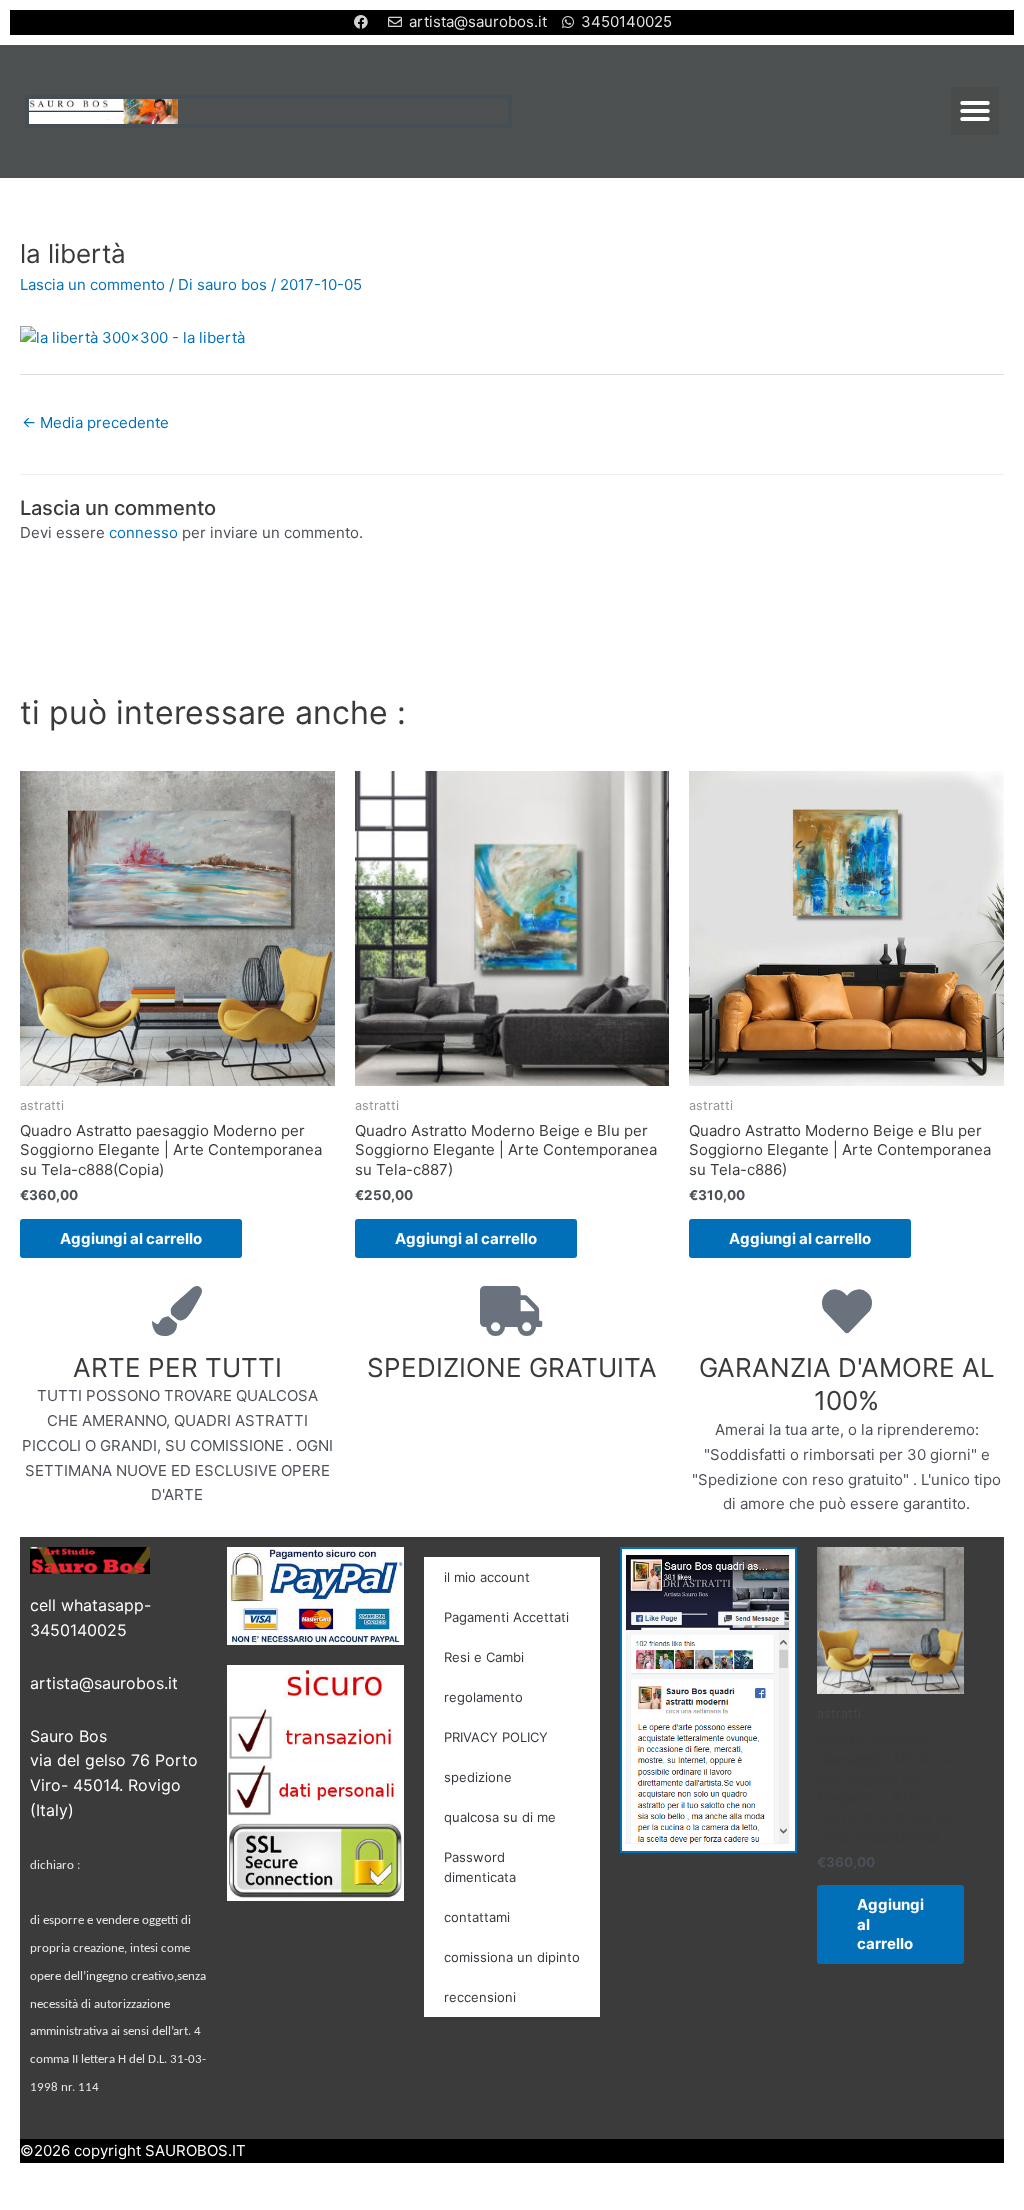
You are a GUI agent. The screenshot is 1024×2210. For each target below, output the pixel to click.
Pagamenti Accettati (506, 1617)
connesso (143, 532)
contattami (477, 1917)
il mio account (487, 1577)
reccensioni (480, 1997)
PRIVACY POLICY (496, 1737)
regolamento (483, 1697)
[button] (975, 111)
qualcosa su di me (500, 1817)
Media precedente (95, 422)
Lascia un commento (92, 284)
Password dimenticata (480, 1867)
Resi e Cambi (484, 1657)
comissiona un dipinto (512, 1957)
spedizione (478, 1777)
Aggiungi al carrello (131, 1238)
